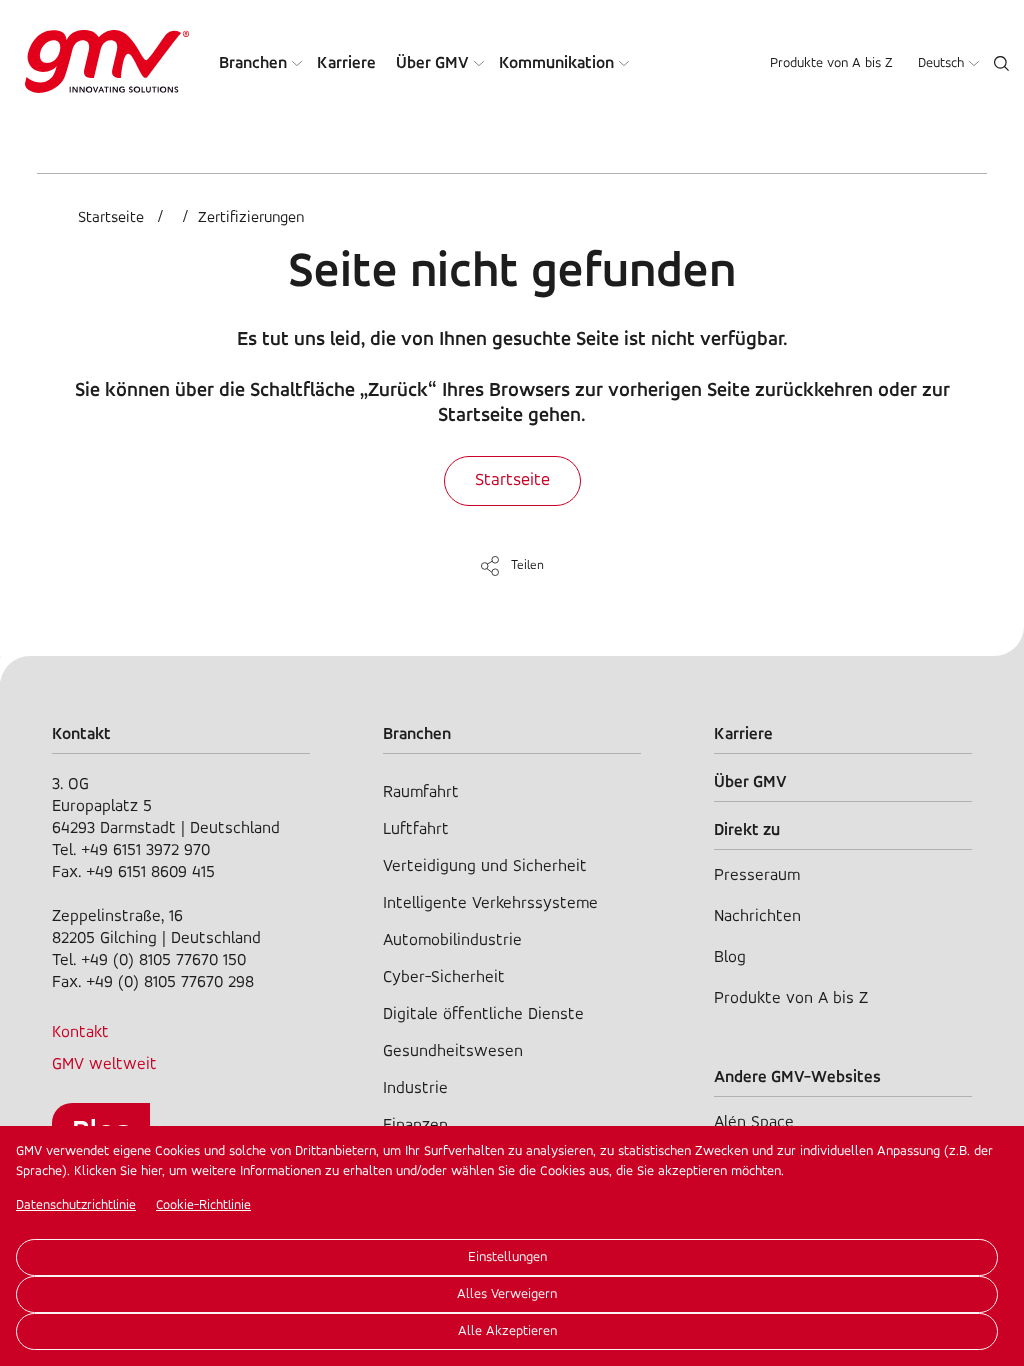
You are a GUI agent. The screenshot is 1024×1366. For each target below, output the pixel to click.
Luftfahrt (416, 829)
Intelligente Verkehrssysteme (490, 903)
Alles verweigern (507, 1294)
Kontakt (80, 1032)
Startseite (111, 218)
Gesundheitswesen (453, 1051)
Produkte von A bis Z (831, 63)
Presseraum (757, 875)
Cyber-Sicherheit (444, 977)
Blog (730, 957)
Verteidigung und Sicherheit (485, 866)
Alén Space (754, 1122)
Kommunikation (556, 63)
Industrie (415, 1088)
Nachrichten (757, 916)
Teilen (527, 565)
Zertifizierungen (251, 218)
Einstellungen (507, 1257)
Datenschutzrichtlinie (76, 1205)
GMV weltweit (104, 1064)
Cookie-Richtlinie (203, 1205)
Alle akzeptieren (507, 1331)
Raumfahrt (421, 792)
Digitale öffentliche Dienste (483, 1014)
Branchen (253, 63)
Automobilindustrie (452, 940)
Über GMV (432, 63)
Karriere (346, 63)
